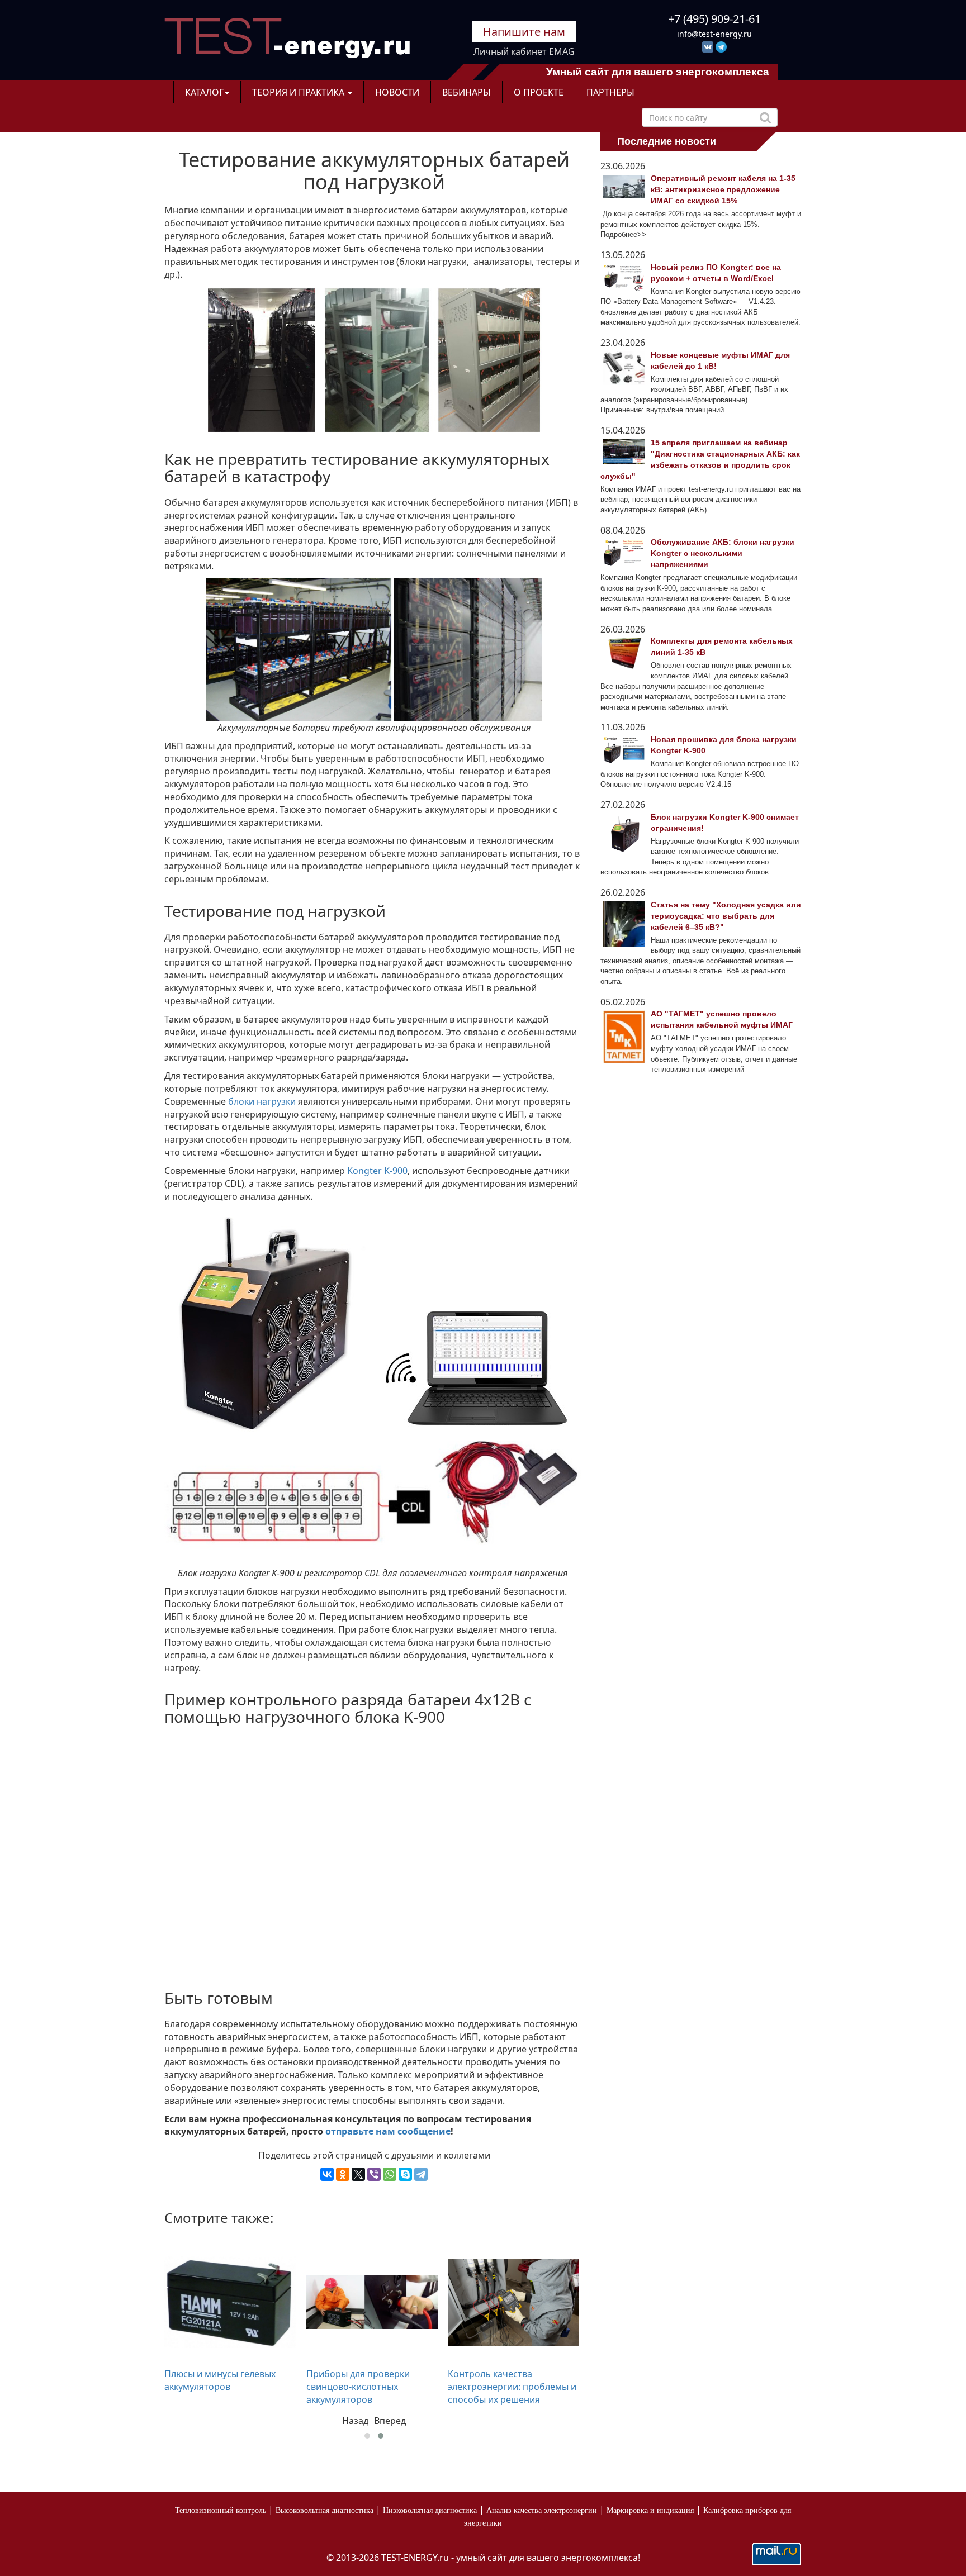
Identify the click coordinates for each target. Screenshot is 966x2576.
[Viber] (374, 2174)
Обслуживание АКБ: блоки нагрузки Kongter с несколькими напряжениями (723, 553)
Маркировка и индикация (650, 2510)
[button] (367, 2436)
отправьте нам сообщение (388, 2131)
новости (397, 92)
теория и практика (299, 92)
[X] (358, 2174)
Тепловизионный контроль (221, 2510)
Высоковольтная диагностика (325, 2510)
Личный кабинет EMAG (524, 51)
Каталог (204, 92)
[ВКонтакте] (327, 2174)
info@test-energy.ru (714, 34)
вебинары (467, 92)
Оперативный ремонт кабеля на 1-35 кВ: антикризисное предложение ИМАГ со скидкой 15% (723, 189)
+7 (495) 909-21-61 (714, 19)
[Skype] (405, 2174)
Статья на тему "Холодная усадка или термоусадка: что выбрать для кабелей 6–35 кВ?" (726, 916)
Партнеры (610, 92)
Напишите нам (524, 32)
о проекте (539, 92)
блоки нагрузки (262, 1101)
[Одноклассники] (343, 2174)
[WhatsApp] (390, 2174)
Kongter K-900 (377, 1171)
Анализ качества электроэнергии (542, 2510)
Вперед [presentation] (390, 2421)
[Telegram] (421, 2174)
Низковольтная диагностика (430, 2510)
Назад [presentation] (355, 2421)
